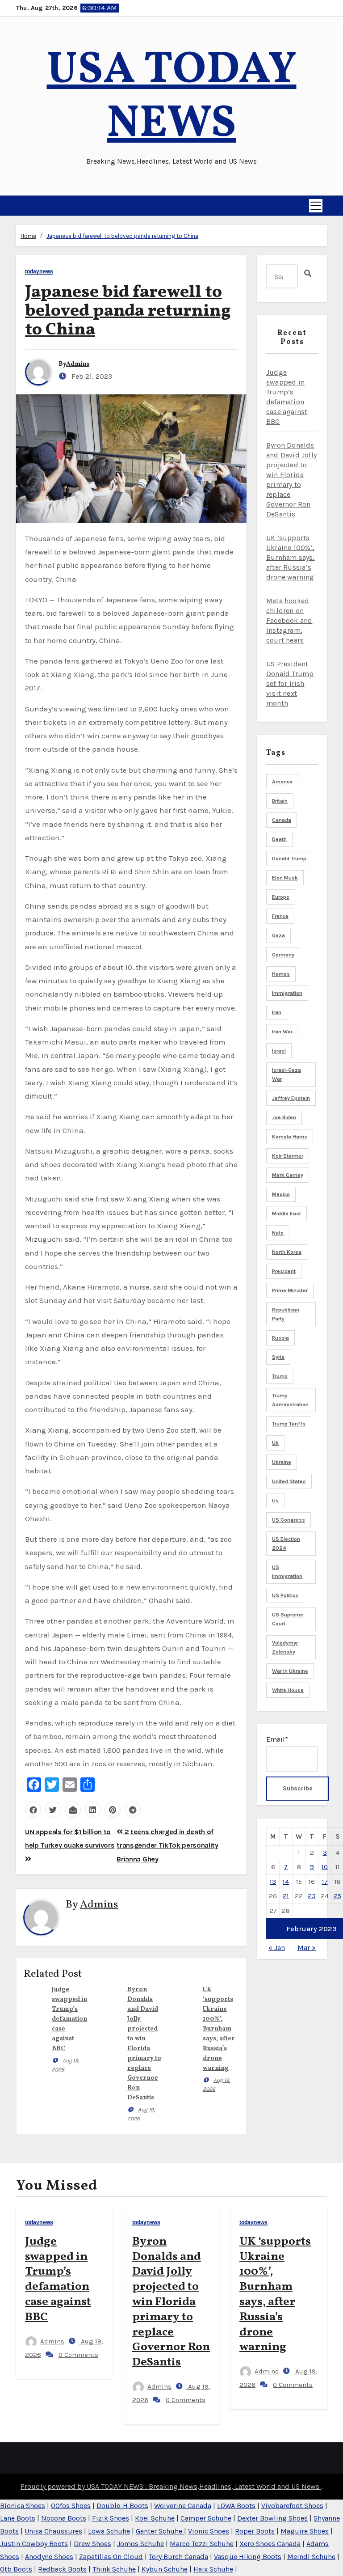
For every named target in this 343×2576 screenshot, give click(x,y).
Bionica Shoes (23, 2506)
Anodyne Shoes (49, 2557)
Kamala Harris (290, 1137)
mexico (281, 1194)
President (284, 1271)
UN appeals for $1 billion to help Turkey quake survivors (70, 1838)
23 (312, 1896)
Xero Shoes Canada (270, 2544)
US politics (285, 1595)
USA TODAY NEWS (172, 98)
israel (279, 1051)
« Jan (277, 1948)
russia (280, 1338)
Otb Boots (16, 2569)
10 (325, 1867)
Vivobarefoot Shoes (292, 2506)
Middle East (287, 1214)
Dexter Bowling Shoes (272, 2518)
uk (275, 1443)
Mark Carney (288, 1175)
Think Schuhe (114, 2569)
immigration (287, 993)
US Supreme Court (288, 1619)
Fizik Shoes (111, 2518)
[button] (20, 206)
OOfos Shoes (71, 2506)
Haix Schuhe (213, 2569)
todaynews (39, 272)
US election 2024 (286, 1544)
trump (280, 1376)
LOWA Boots (236, 2506)
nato (278, 1233)
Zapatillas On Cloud (111, 2557)
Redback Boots (62, 2569)
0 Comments (78, 2355)
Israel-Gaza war (287, 1074)
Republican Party (286, 1314)
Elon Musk (285, 878)
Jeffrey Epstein (291, 1098)
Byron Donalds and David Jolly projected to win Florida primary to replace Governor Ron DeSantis (171, 2302)
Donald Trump (289, 859)
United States (289, 1481)
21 (286, 1896)
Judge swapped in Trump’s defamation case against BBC (69, 2019)
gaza (278, 935)
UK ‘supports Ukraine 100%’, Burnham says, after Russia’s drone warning (219, 2029)
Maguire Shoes (305, 2531)
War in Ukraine (290, 1671)
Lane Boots (18, 2518)
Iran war (282, 1032)
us (275, 1501)
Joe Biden (284, 1117)
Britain (280, 801)
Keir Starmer (288, 1156)
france (280, 916)
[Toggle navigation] (316, 206)
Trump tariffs (289, 1424)
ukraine (282, 1462)
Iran (277, 1012)
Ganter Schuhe (160, 2531)
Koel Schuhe (155, 2518)
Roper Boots (255, 2531)
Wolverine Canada (183, 2506)
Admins (78, 364)
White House (288, 1690)
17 (325, 1882)
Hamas (281, 974)
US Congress (289, 1520)
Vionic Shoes (209, 2531)
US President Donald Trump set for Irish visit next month (290, 683)
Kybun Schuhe (165, 2569)
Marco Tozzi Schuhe (202, 2544)
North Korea (287, 1252)
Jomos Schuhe (140, 2544)
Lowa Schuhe (109, 2531)
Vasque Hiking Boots (248, 2557)
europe (281, 897)
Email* (277, 1739)
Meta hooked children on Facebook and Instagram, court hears (289, 620)
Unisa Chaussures (53, 2531)
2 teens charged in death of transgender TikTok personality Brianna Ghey (167, 1845)
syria (278, 1357)
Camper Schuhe (206, 2518)
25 (337, 1896)
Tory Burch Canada (178, 2557)
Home (28, 236)
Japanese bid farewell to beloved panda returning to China (122, 236)
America (282, 782)
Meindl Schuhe (311, 2557)
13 (273, 1882)
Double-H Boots (122, 2506)
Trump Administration (290, 1400)
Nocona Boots (64, 2518)
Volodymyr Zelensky (285, 1647)
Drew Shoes (92, 2544)
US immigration (287, 1572)
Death (279, 839)
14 (286, 1882)
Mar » (307, 1948)
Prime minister (290, 1290)
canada (282, 820)
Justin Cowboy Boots (34, 2544)
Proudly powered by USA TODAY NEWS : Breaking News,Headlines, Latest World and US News (171, 2486)
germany (283, 955)
